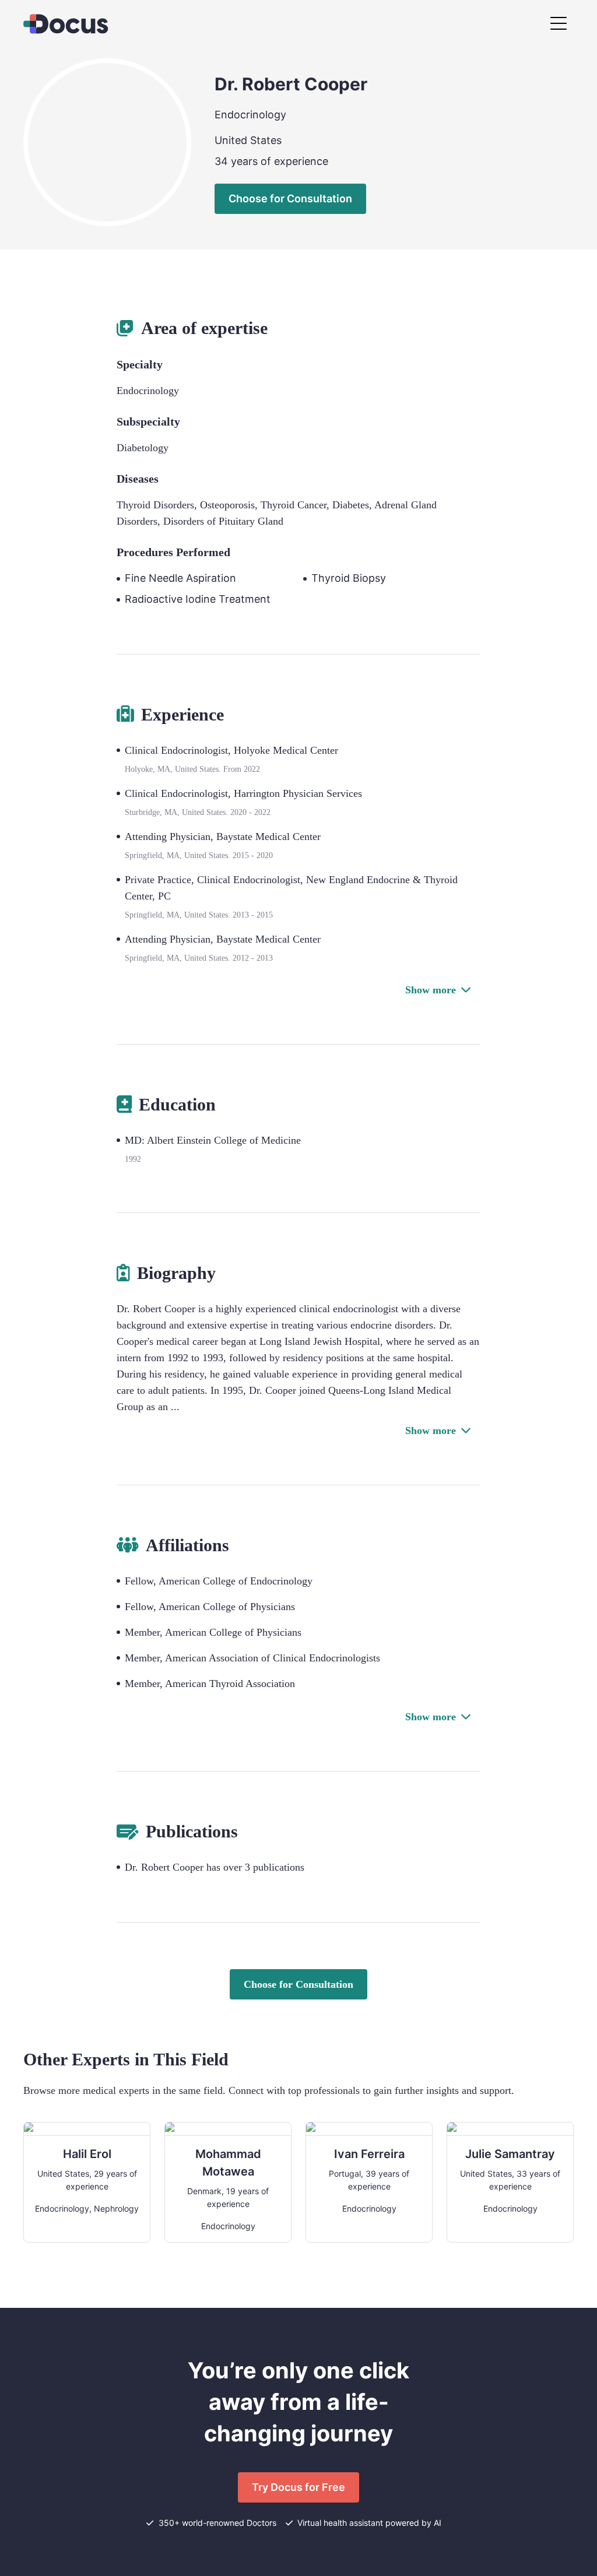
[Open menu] (559, 24)
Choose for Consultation (290, 198)
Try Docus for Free (298, 2487)
